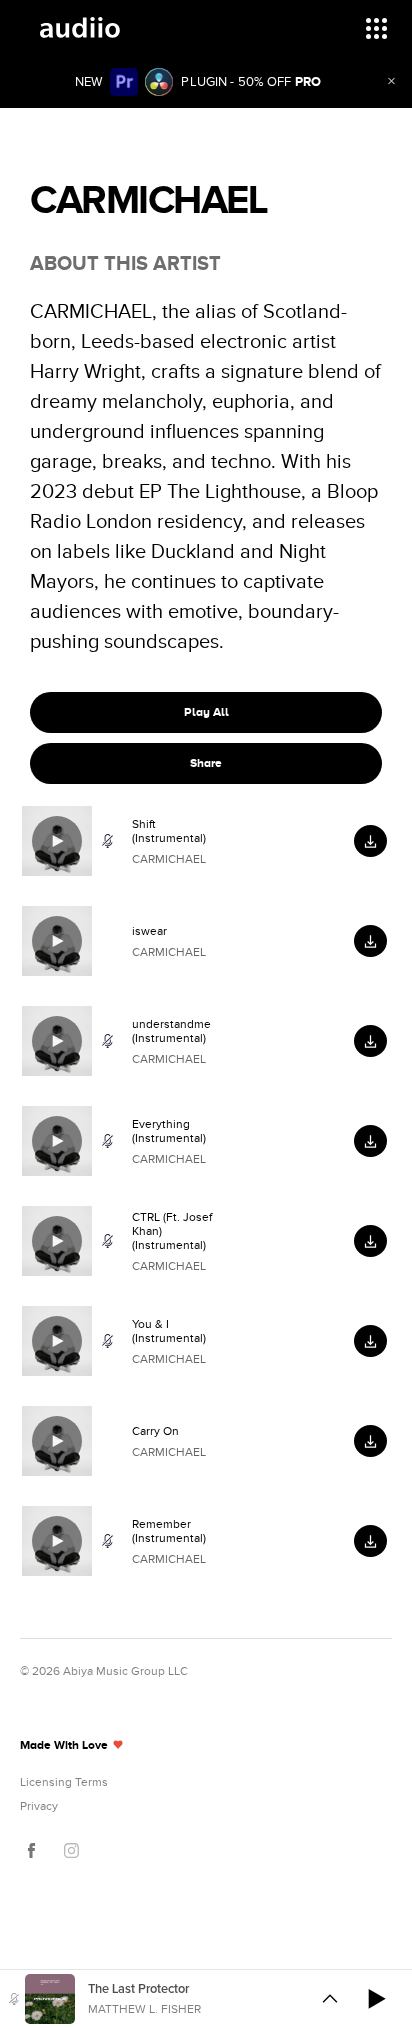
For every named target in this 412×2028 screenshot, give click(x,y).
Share (206, 763)
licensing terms (64, 1782)
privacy (39, 1806)
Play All (206, 712)
